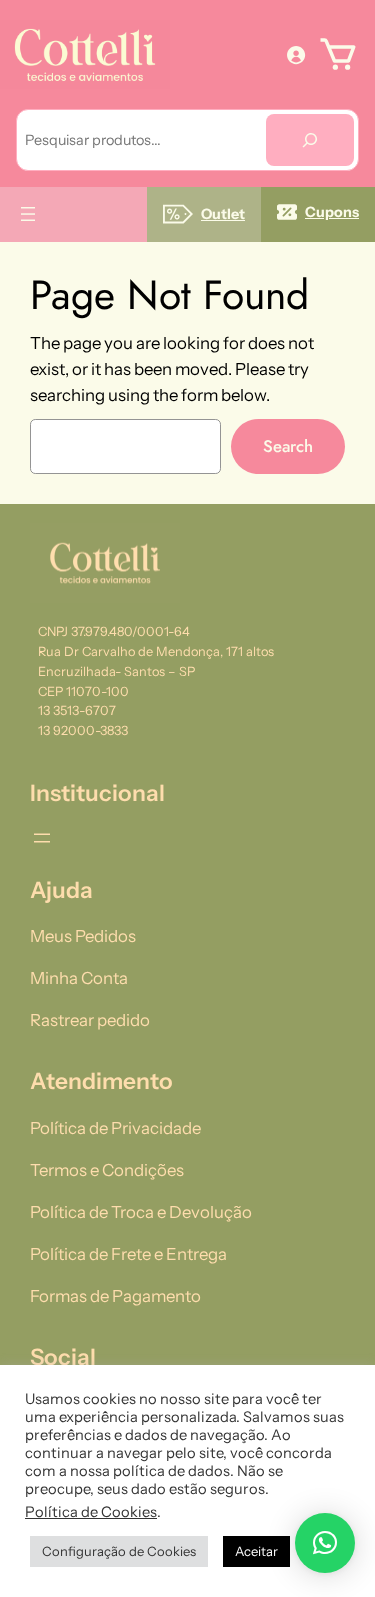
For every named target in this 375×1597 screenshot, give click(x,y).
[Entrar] (296, 54)
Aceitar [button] (256, 1551)
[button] (325, 1543)
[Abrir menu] (28, 214)
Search (288, 446)
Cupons (332, 212)
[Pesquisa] (310, 140)
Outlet (223, 214)
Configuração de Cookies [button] (119, 1551)
